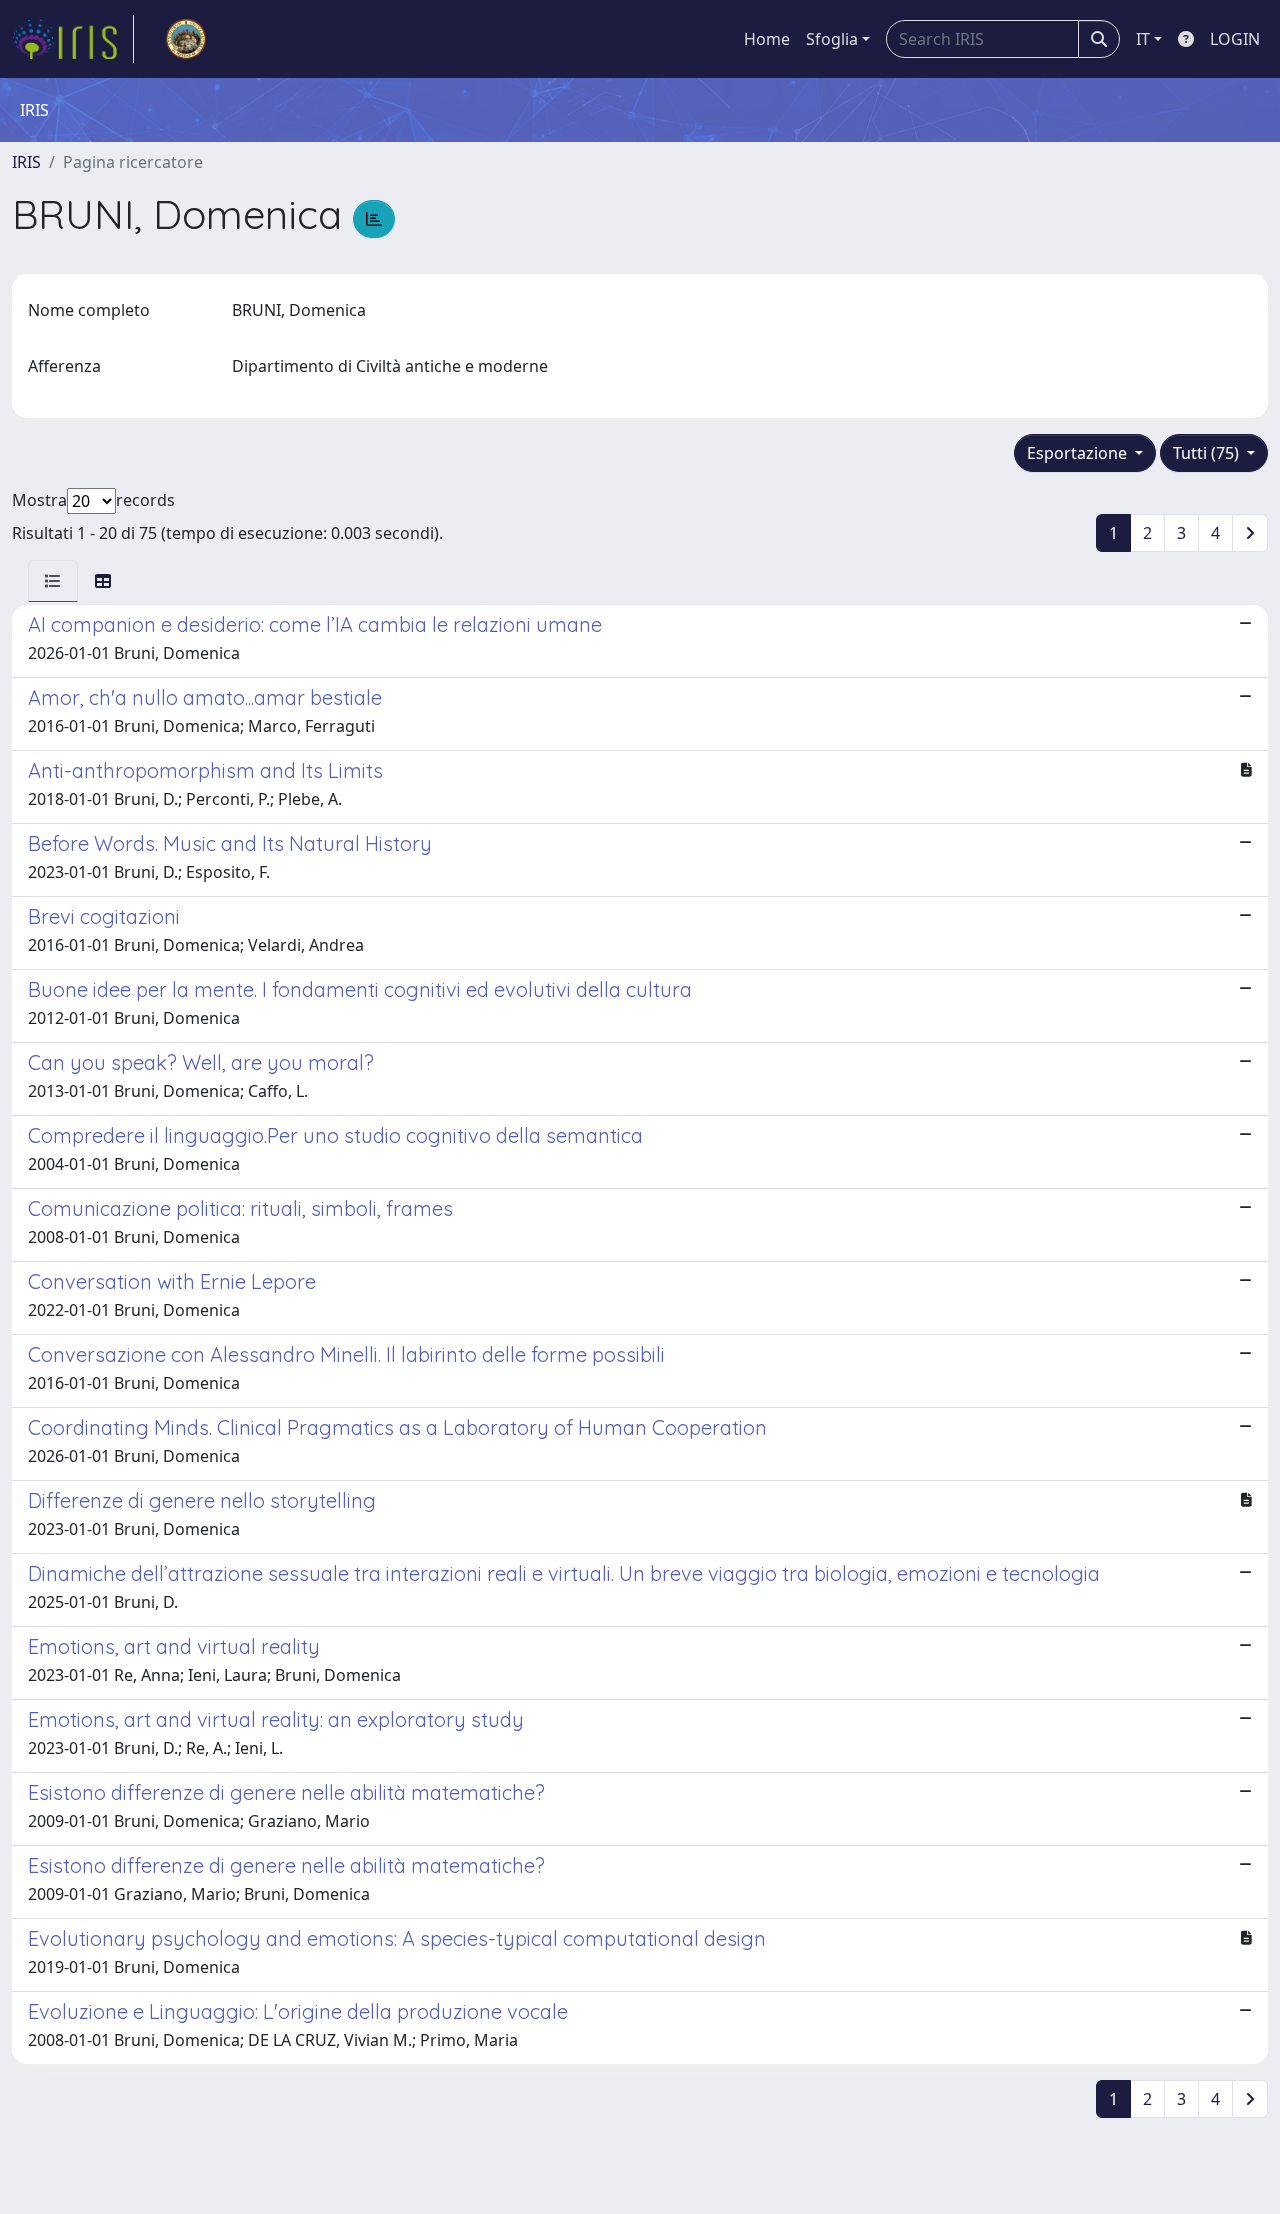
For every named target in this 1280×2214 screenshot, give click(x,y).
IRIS (26, 162)
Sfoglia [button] (832, 39)
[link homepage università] (186, 39)
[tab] (53, 581)
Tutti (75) (1208, 453)
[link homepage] (73, 39)
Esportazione (1079, 453)
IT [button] (1143, 39)
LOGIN (1235, 39)
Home (767, 39)
